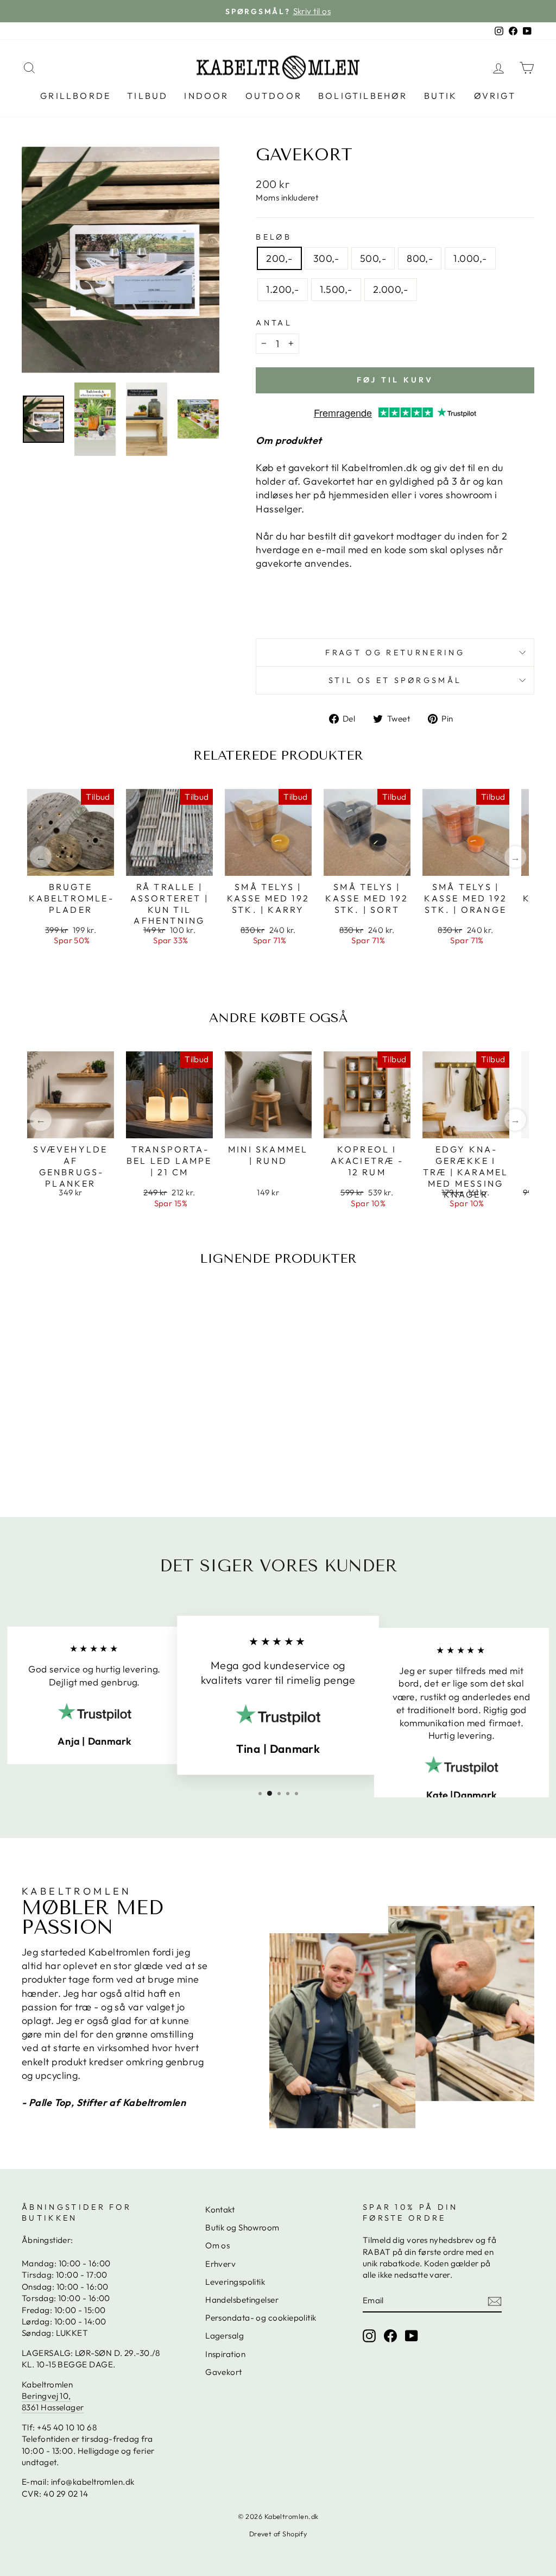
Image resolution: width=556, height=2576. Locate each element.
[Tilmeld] (495, 2301)
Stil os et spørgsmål (395, 680)
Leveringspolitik (235, 2282)
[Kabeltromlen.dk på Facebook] (390, 2335)
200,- (279, 258)
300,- (326, 258)
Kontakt (220, 2210)
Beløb (274, 237)
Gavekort (224, 2372)
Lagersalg (225, 2336)
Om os (217, 2245)
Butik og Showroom (242, 2227)
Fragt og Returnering (395, 653)
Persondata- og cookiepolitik (261, 2318)
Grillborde (75, 96)
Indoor (206, 96)
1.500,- (336, 289)
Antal (274, 323)
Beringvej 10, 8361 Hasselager (53, 2402)
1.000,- (470, 258)
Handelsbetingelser (242, 2300)
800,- (420, 258)
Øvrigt (495, 96)
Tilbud (147, 96)
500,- (373, 258)
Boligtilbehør (363, 96)
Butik (441, 96)
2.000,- (391, 289)
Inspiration (225, 2354)
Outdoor (274, 96)
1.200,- (282, 289)
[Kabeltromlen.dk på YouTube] (412, 2335)
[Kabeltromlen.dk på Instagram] (369, 2335)
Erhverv (220, 2264)
